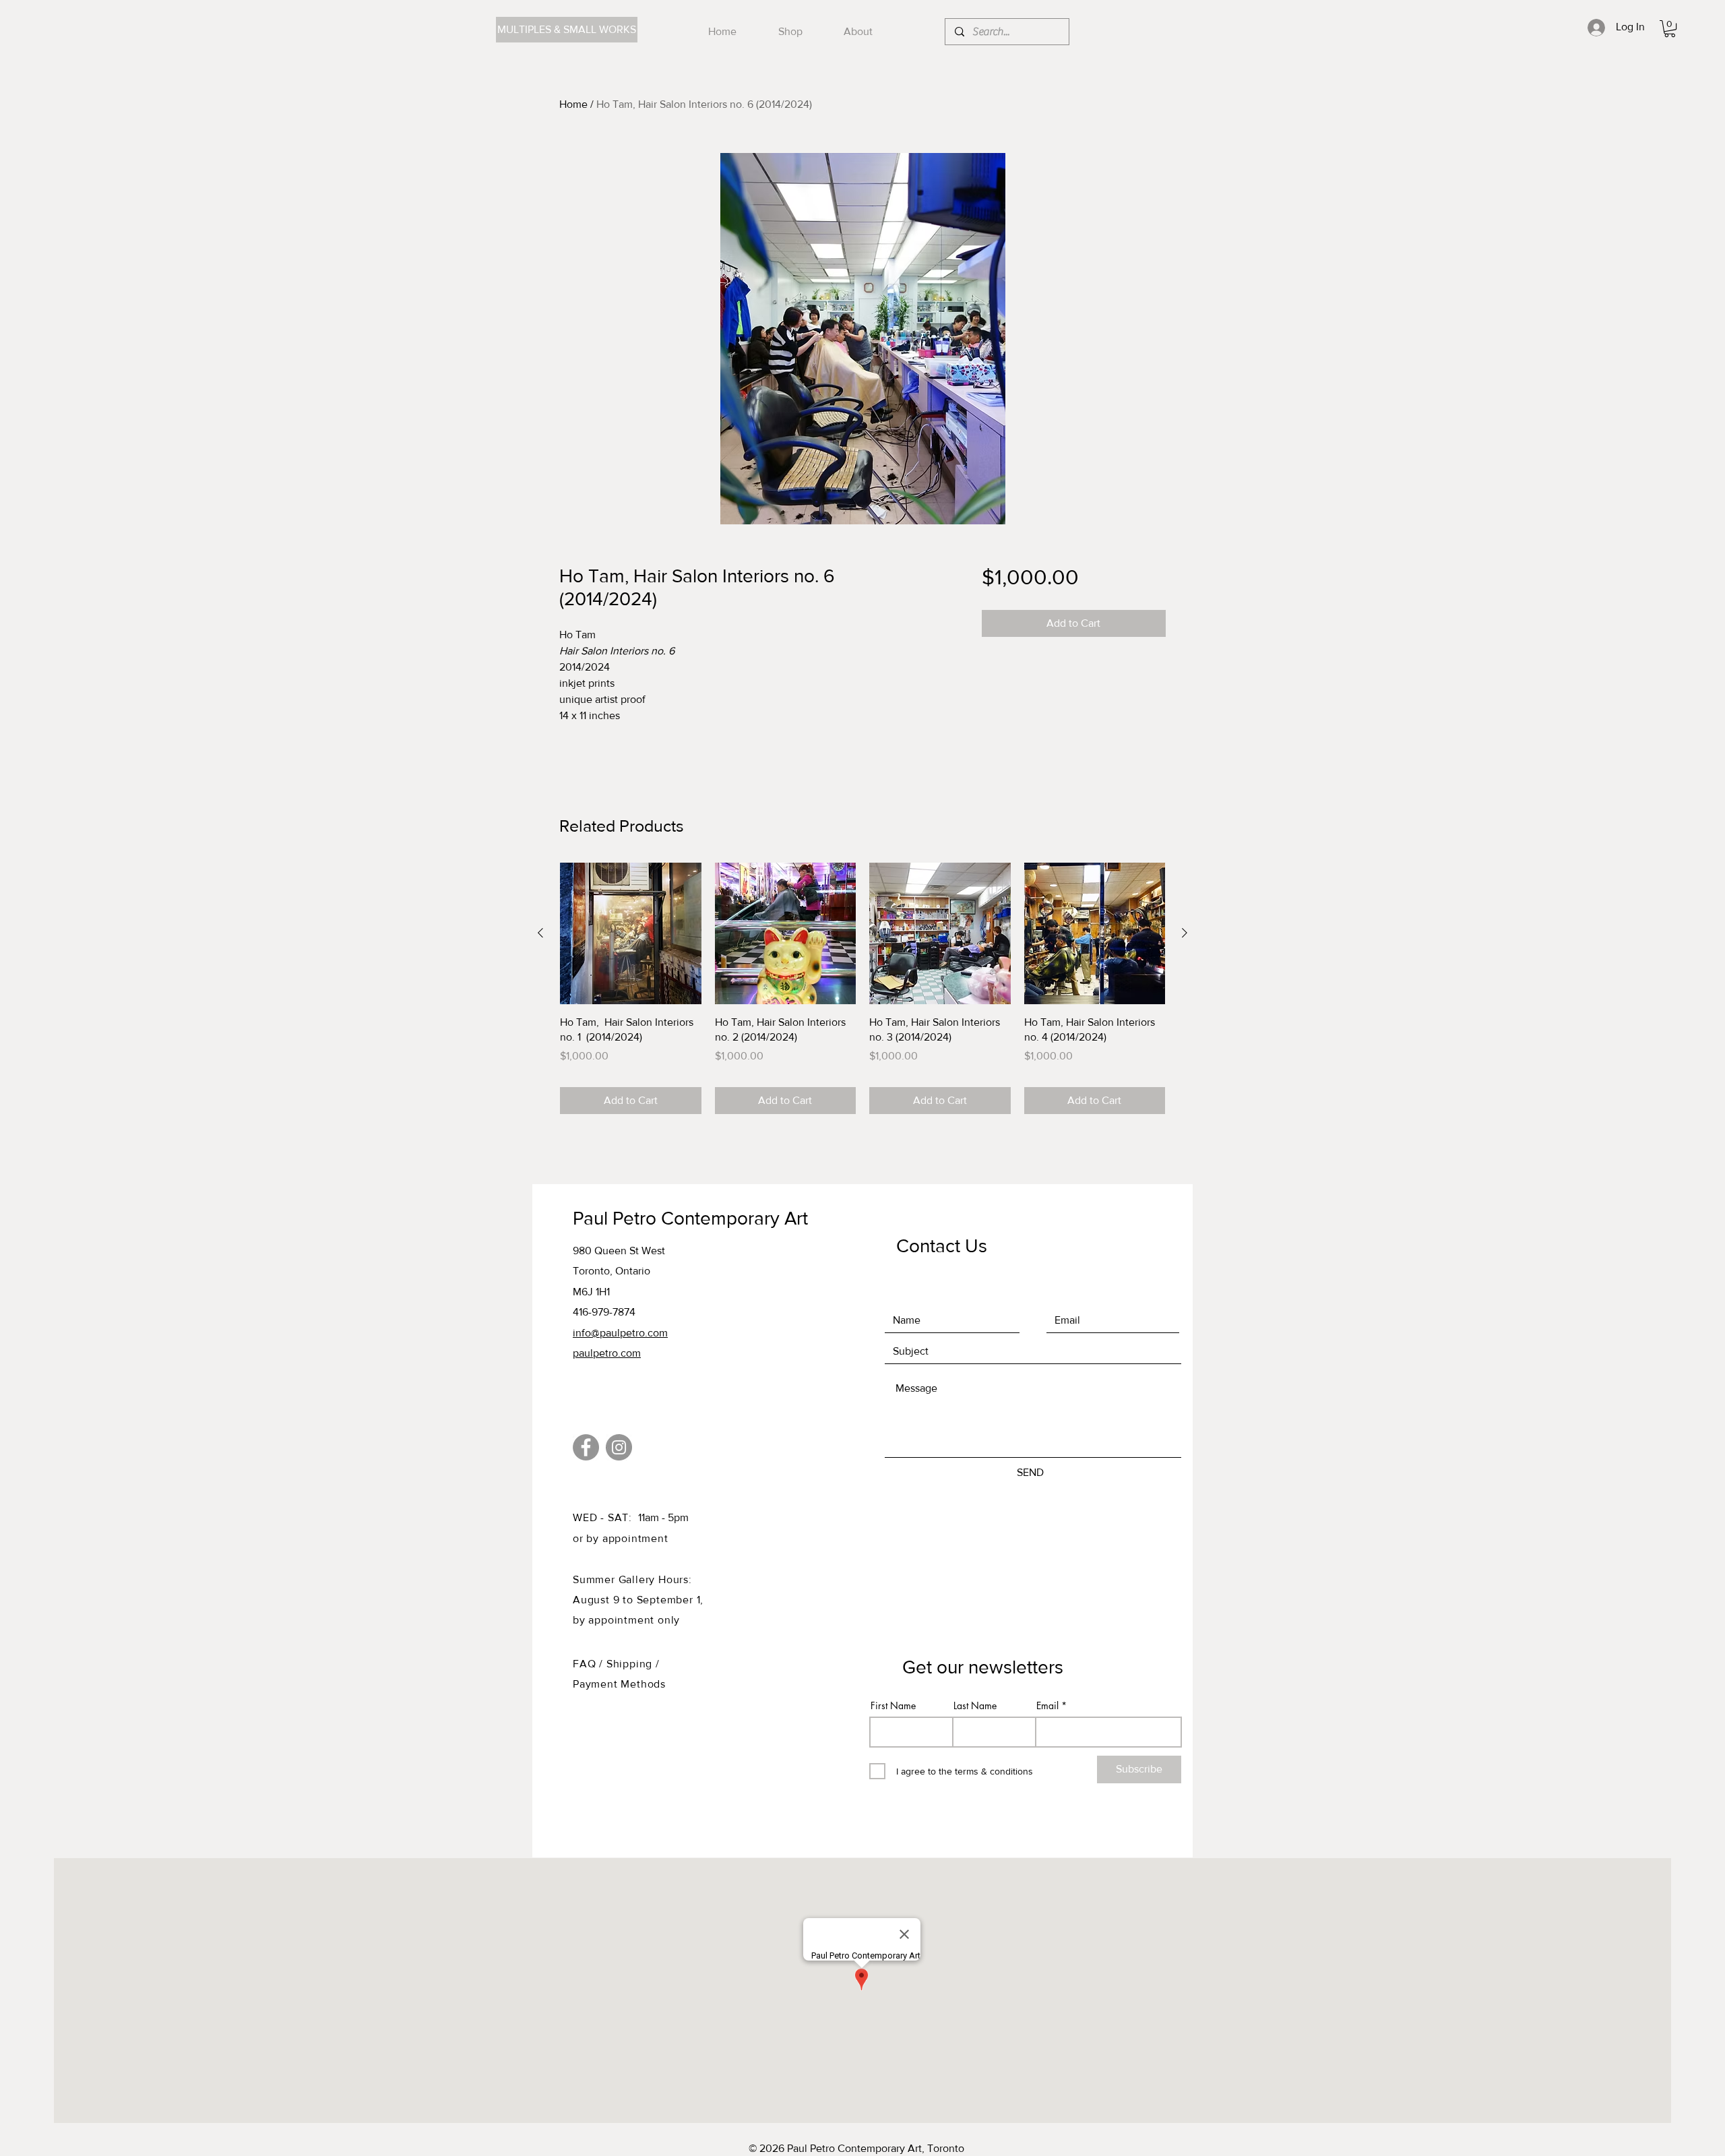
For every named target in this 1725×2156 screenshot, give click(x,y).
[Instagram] (619, 1447)
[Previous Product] (540, 933)
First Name (893, 1706)
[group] (862, 988)
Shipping (631, 1664)
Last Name (975, 1706)
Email (1047, 1706)
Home (573, 104)
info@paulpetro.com (620, 1333)
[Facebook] (586, 1447)
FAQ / (590, 1664)
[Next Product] (1185, 933)
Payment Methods (619, 1684)
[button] (1670, 29)
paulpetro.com (607, 1353)
